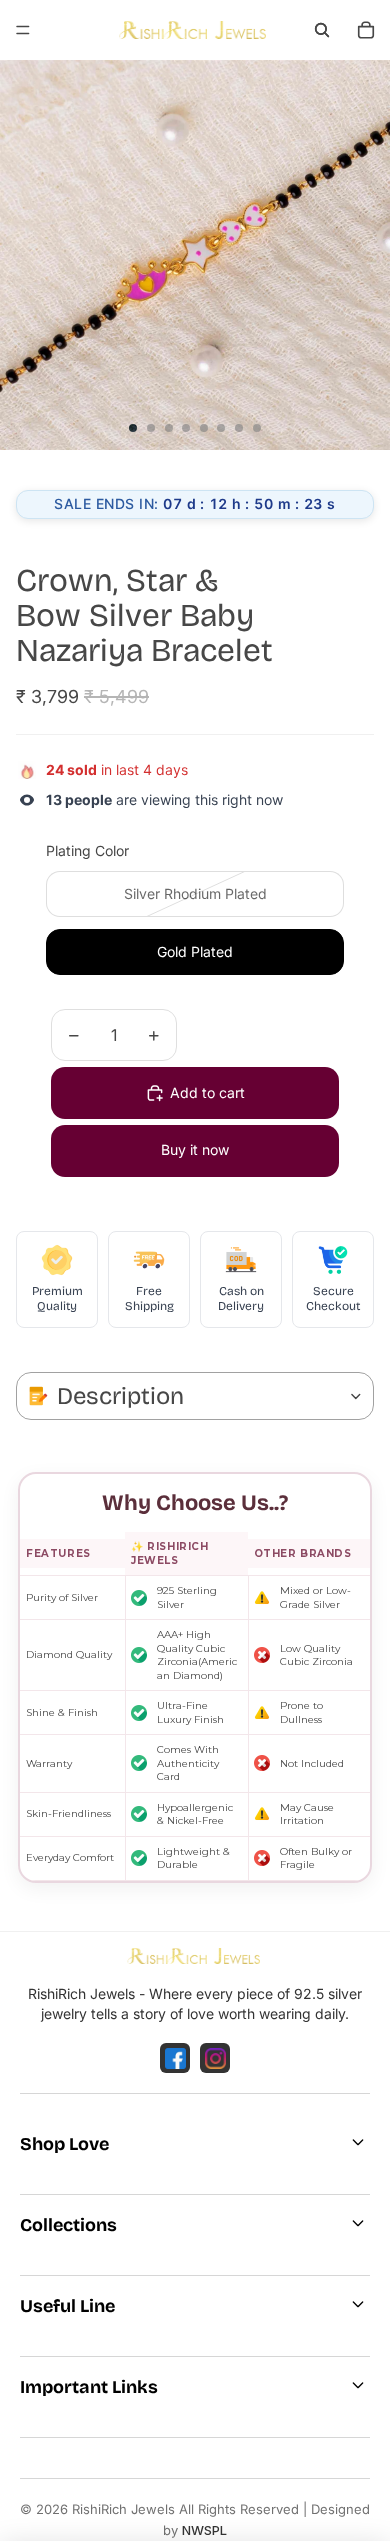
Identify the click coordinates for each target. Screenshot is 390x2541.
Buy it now (195, 1149)
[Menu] (23, 30)
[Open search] (322, 30)
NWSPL (204, 2530)
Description (120, 1396)
